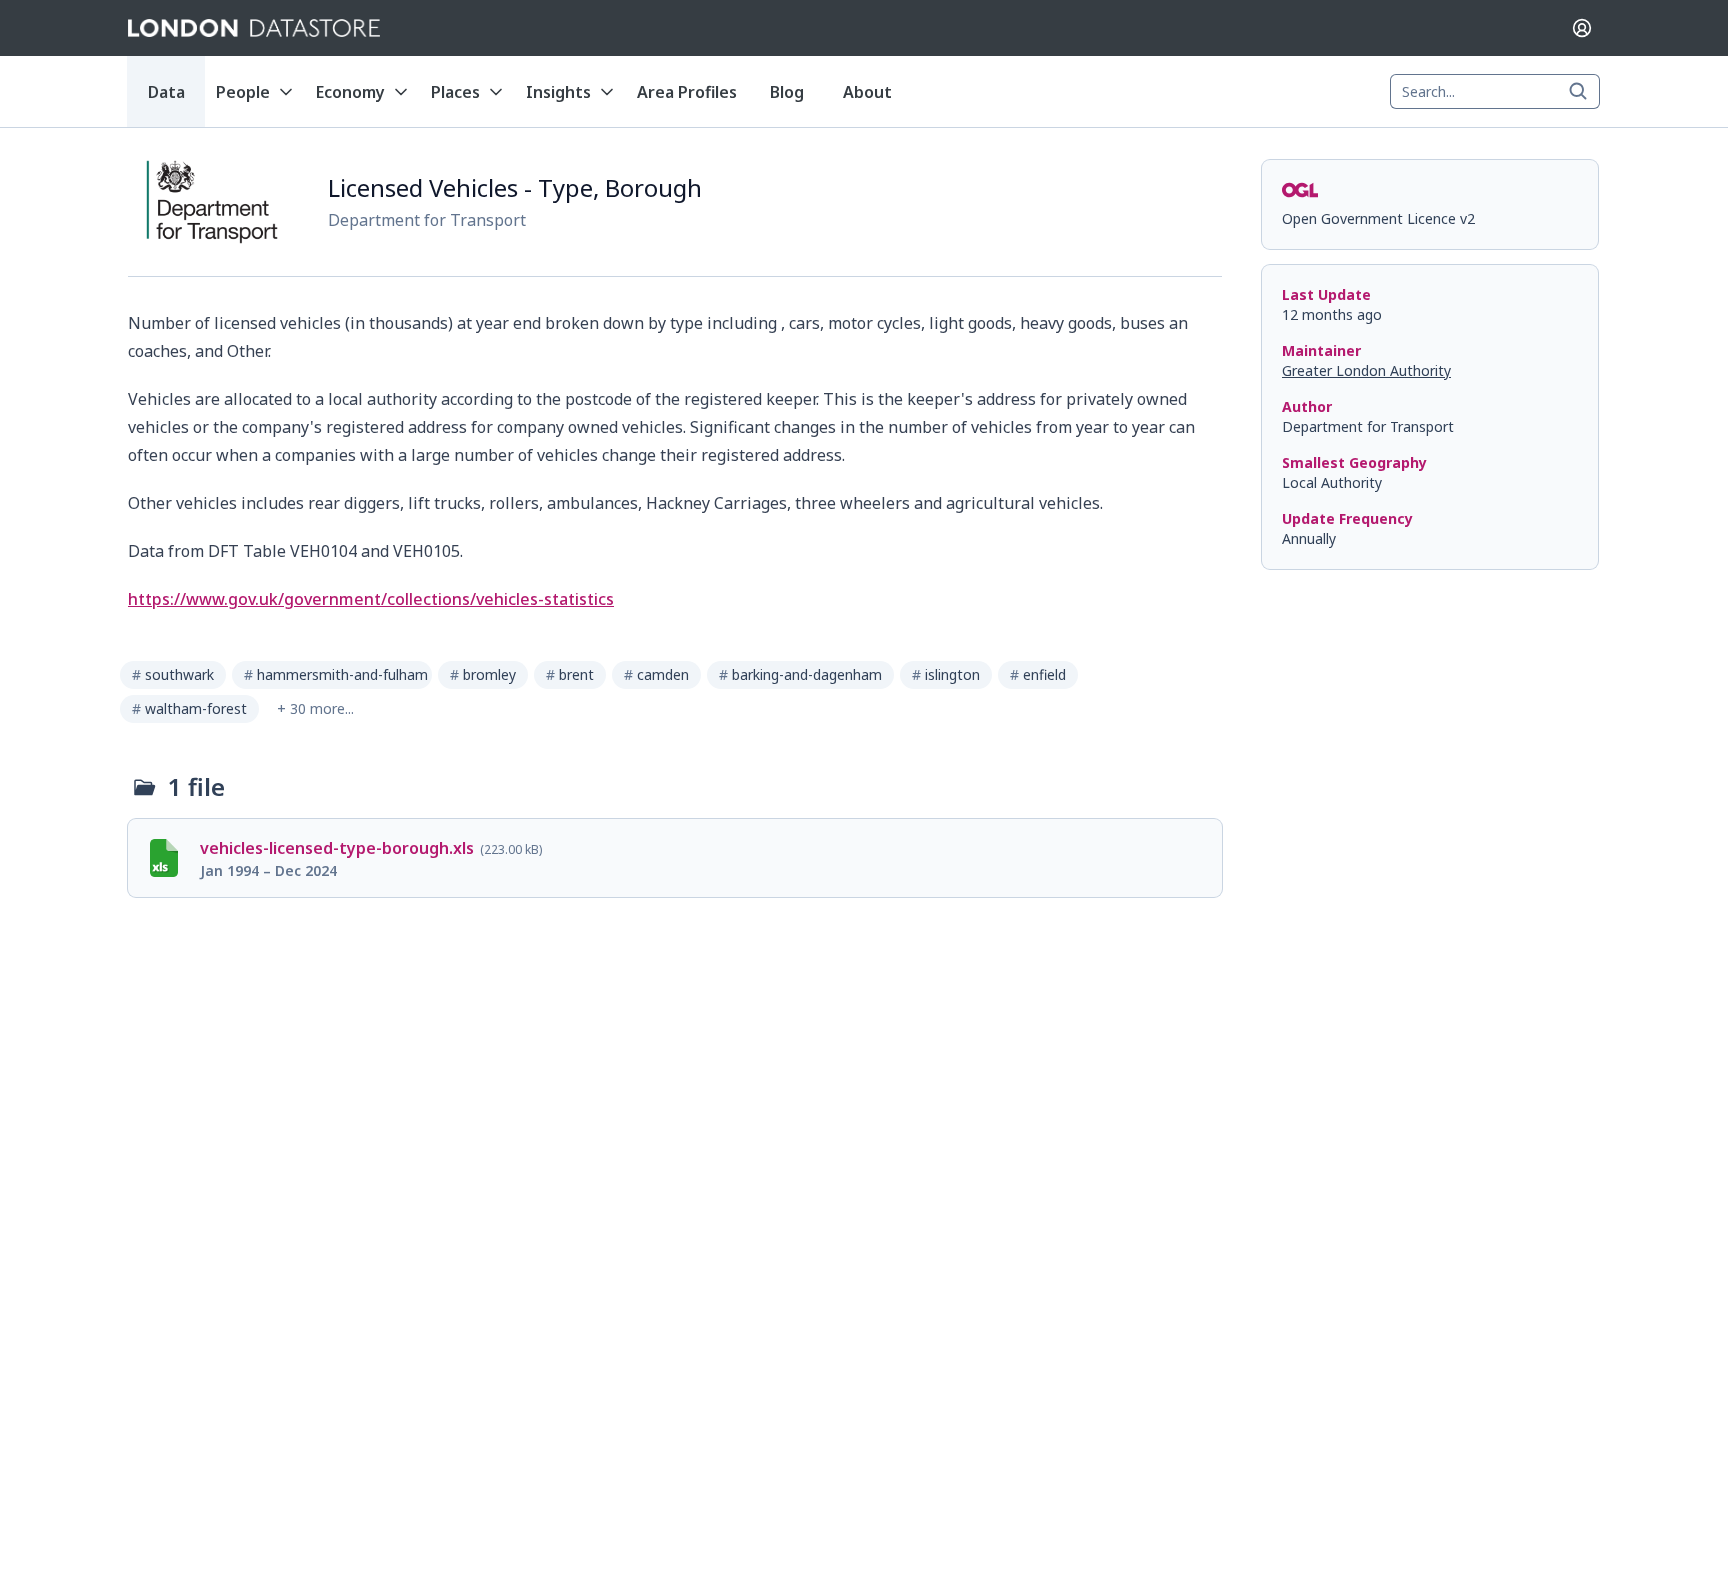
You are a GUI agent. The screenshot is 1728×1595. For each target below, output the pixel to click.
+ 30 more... (315, 708)
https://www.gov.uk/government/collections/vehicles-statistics (371, 599)
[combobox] (1495, 92)
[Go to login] (1582, 28)
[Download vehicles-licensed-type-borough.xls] (675, 858)
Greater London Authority (1366, 370)
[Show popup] (1584, 92)
